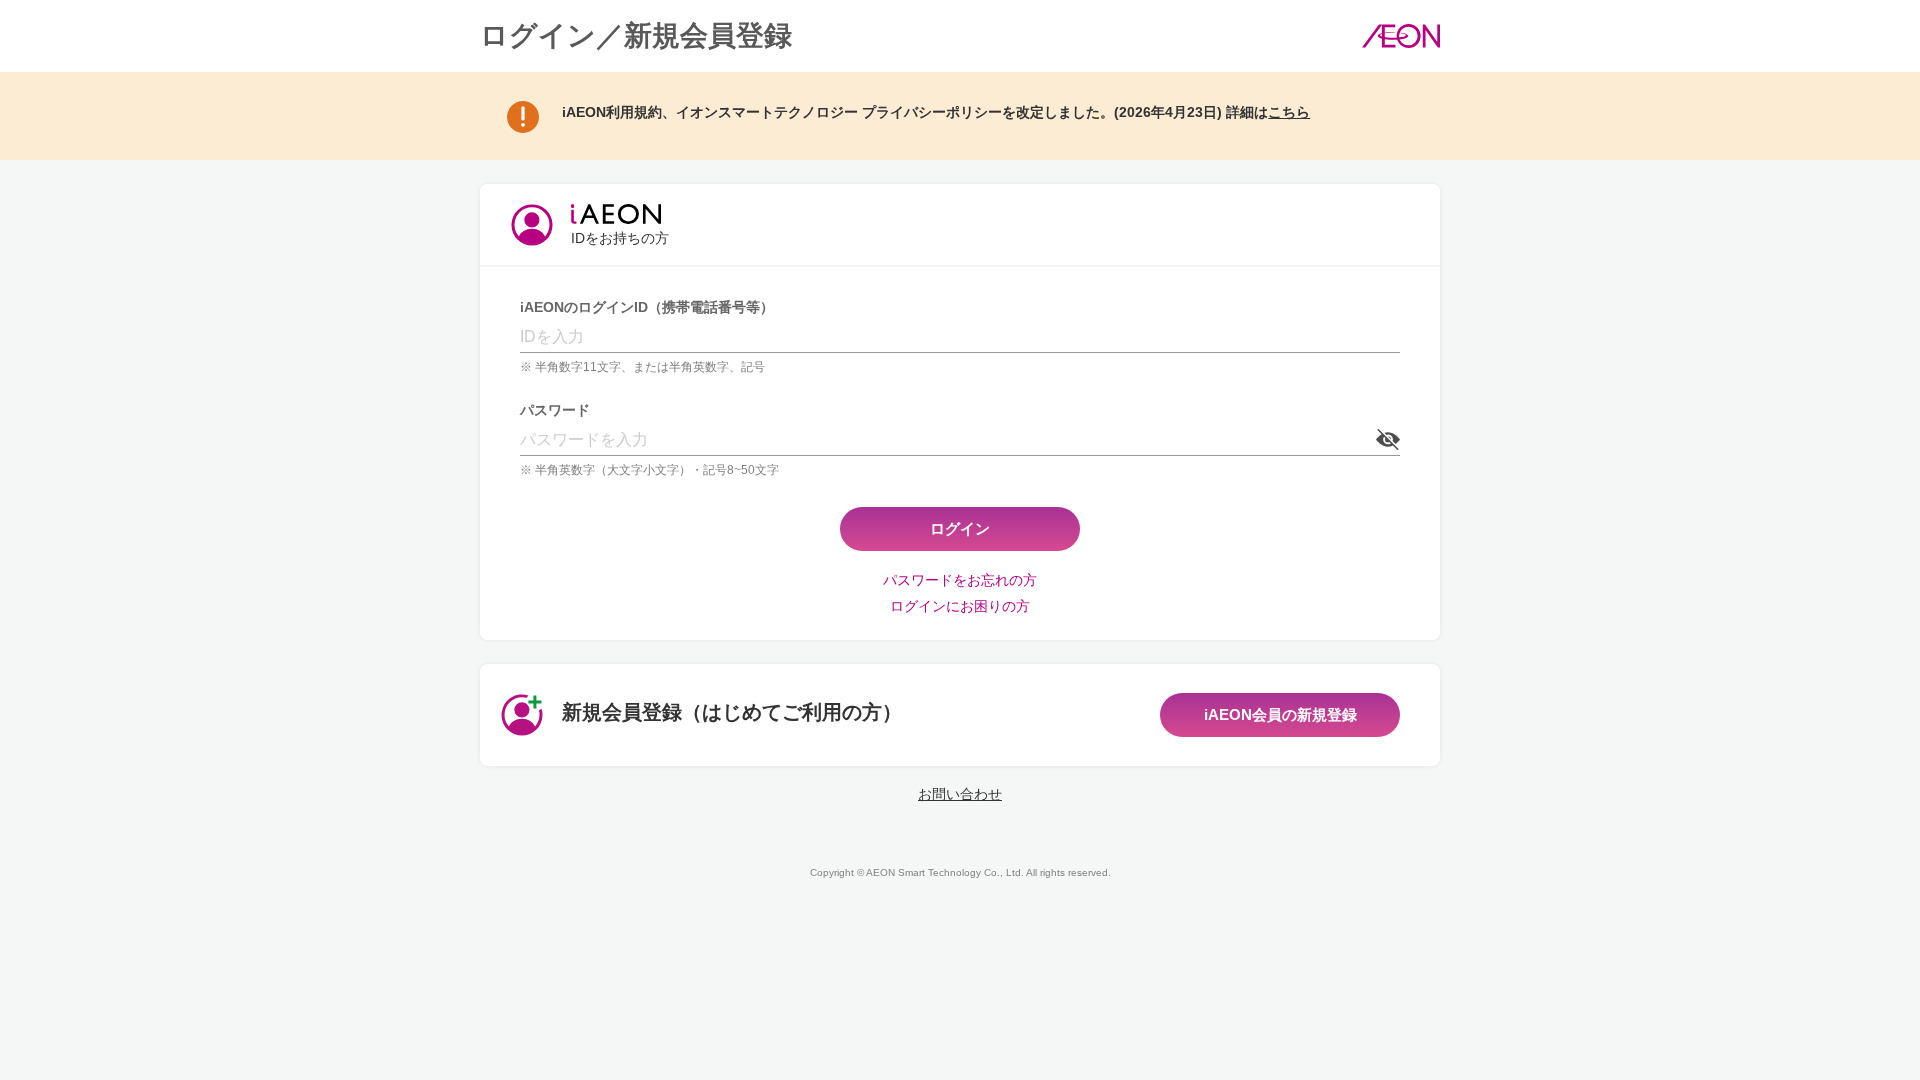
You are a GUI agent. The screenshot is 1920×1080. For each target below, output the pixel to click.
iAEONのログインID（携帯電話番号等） (647, 307)
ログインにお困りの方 (960, 606)
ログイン (960, 528)
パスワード (555, 410)
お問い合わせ (960, 794)
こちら (1289, 112)
